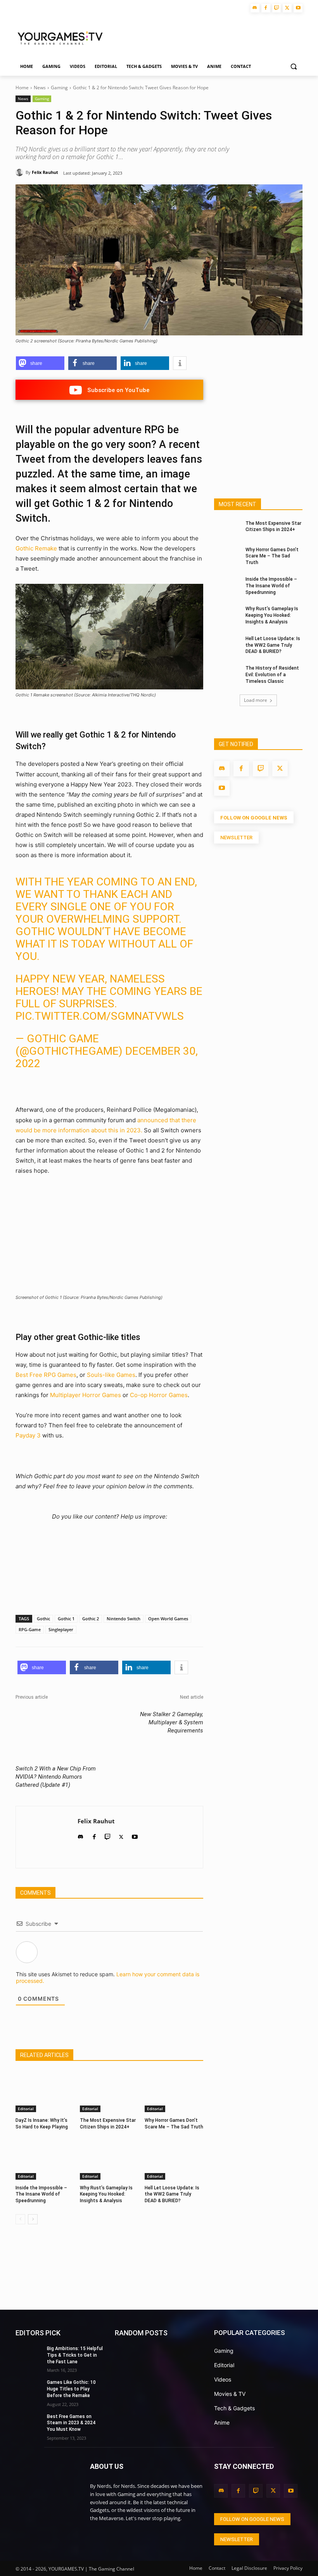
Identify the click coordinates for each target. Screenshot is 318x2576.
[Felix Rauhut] (21, 172)
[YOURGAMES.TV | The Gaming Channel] (60, 37)
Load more (256, 700)
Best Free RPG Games (46, 1375)
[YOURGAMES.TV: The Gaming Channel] (47, 2482)
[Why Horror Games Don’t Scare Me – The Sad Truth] (174, 2092)
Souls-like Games (111, 1375)
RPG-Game (30, 1629)
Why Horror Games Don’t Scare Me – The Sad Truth (272, 556)
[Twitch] (277, 8)
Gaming (59, 88)
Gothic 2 (91, 1619)
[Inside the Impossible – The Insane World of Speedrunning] (45, 2159)
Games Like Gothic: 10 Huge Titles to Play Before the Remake (71, 2389)
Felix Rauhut (45, 172)
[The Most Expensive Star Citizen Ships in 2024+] (109, 2092)
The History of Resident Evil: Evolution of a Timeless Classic (272, 675)
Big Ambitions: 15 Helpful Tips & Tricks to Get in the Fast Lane (75, 2355)
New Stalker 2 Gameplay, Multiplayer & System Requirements (172, 1722)
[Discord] (255, 8)
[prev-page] (20, 2219)
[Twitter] (287, 8)
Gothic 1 (66, 1619)
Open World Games (168, 1619)
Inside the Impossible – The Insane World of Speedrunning (41, 2194)
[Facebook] (266, 8)
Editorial (26, 2109)
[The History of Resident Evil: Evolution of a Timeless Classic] (227, 674)
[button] (293, 67)
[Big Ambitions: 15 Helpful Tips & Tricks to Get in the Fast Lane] (29, 2355)
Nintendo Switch (124, 1619)
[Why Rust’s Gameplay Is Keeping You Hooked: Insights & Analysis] (109, 2159)
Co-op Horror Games (159, 1395)
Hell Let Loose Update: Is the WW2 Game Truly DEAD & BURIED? (172, 2194)
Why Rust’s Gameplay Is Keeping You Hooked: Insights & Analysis (106, 2194)
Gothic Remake (36, 548)
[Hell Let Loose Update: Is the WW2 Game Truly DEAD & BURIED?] (174, 2159)
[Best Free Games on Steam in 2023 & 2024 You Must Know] (29, 2423)
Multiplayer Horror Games (86, 1395)
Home (22, 88)
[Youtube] (298, 8)
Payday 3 (28, 1435)
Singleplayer (61, 1629)
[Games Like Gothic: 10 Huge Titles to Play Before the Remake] (29, 2389)
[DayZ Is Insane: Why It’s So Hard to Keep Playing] (45, 2092)
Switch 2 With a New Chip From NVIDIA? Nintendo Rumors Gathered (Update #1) (56, 1777)
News (40, 88)
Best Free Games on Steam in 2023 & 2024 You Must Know (71, 2423)
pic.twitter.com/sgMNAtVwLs (100, 1016)
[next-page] (33, 2219)
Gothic (43, 1619)
